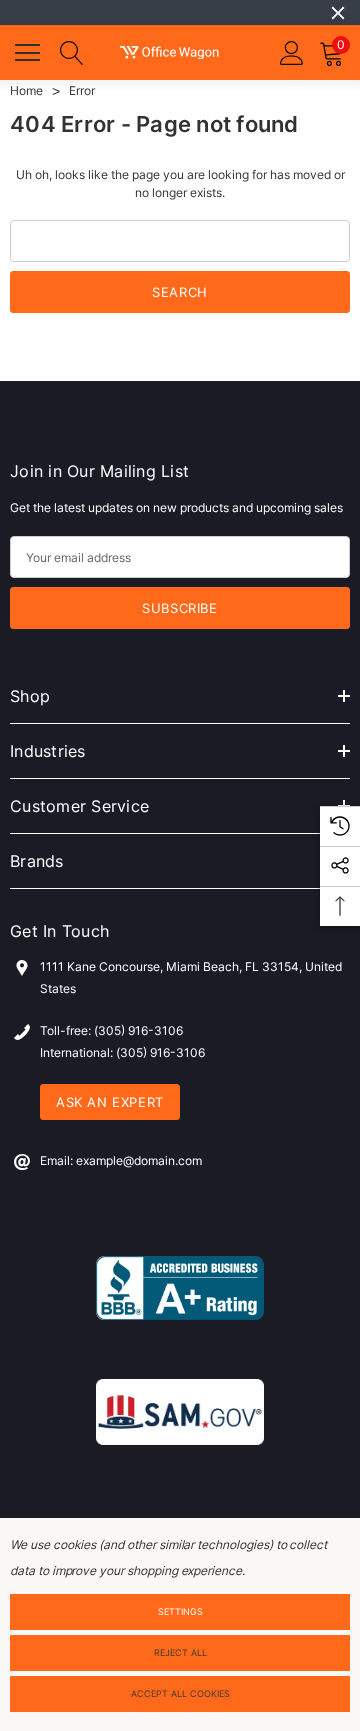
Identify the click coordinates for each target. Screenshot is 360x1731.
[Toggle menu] (30, 50)
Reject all (180, 1652)
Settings (180, 1611)
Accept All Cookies (180, 1693)
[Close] (338, 13)
